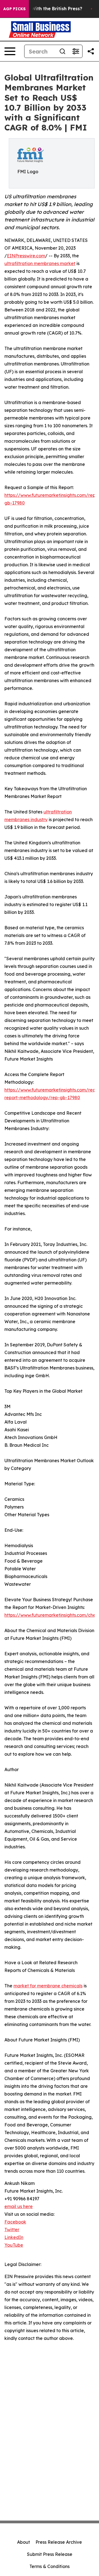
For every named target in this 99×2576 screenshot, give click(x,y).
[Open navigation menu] (10, 51)
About (24, 2542)
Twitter (12, 2230)
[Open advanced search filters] (76, 51)
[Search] (62, 51)
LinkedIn (14, 2237)
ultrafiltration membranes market (40, 263)
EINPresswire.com (26, 256)
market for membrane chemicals (48, 1986)
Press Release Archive (59, 2542)
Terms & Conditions (50, 2566)
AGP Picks (14, 9)
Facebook (15, 2222)
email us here (19, 2206)
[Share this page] (91, 51)
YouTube (14, 2245)
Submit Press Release (50, 2554)
